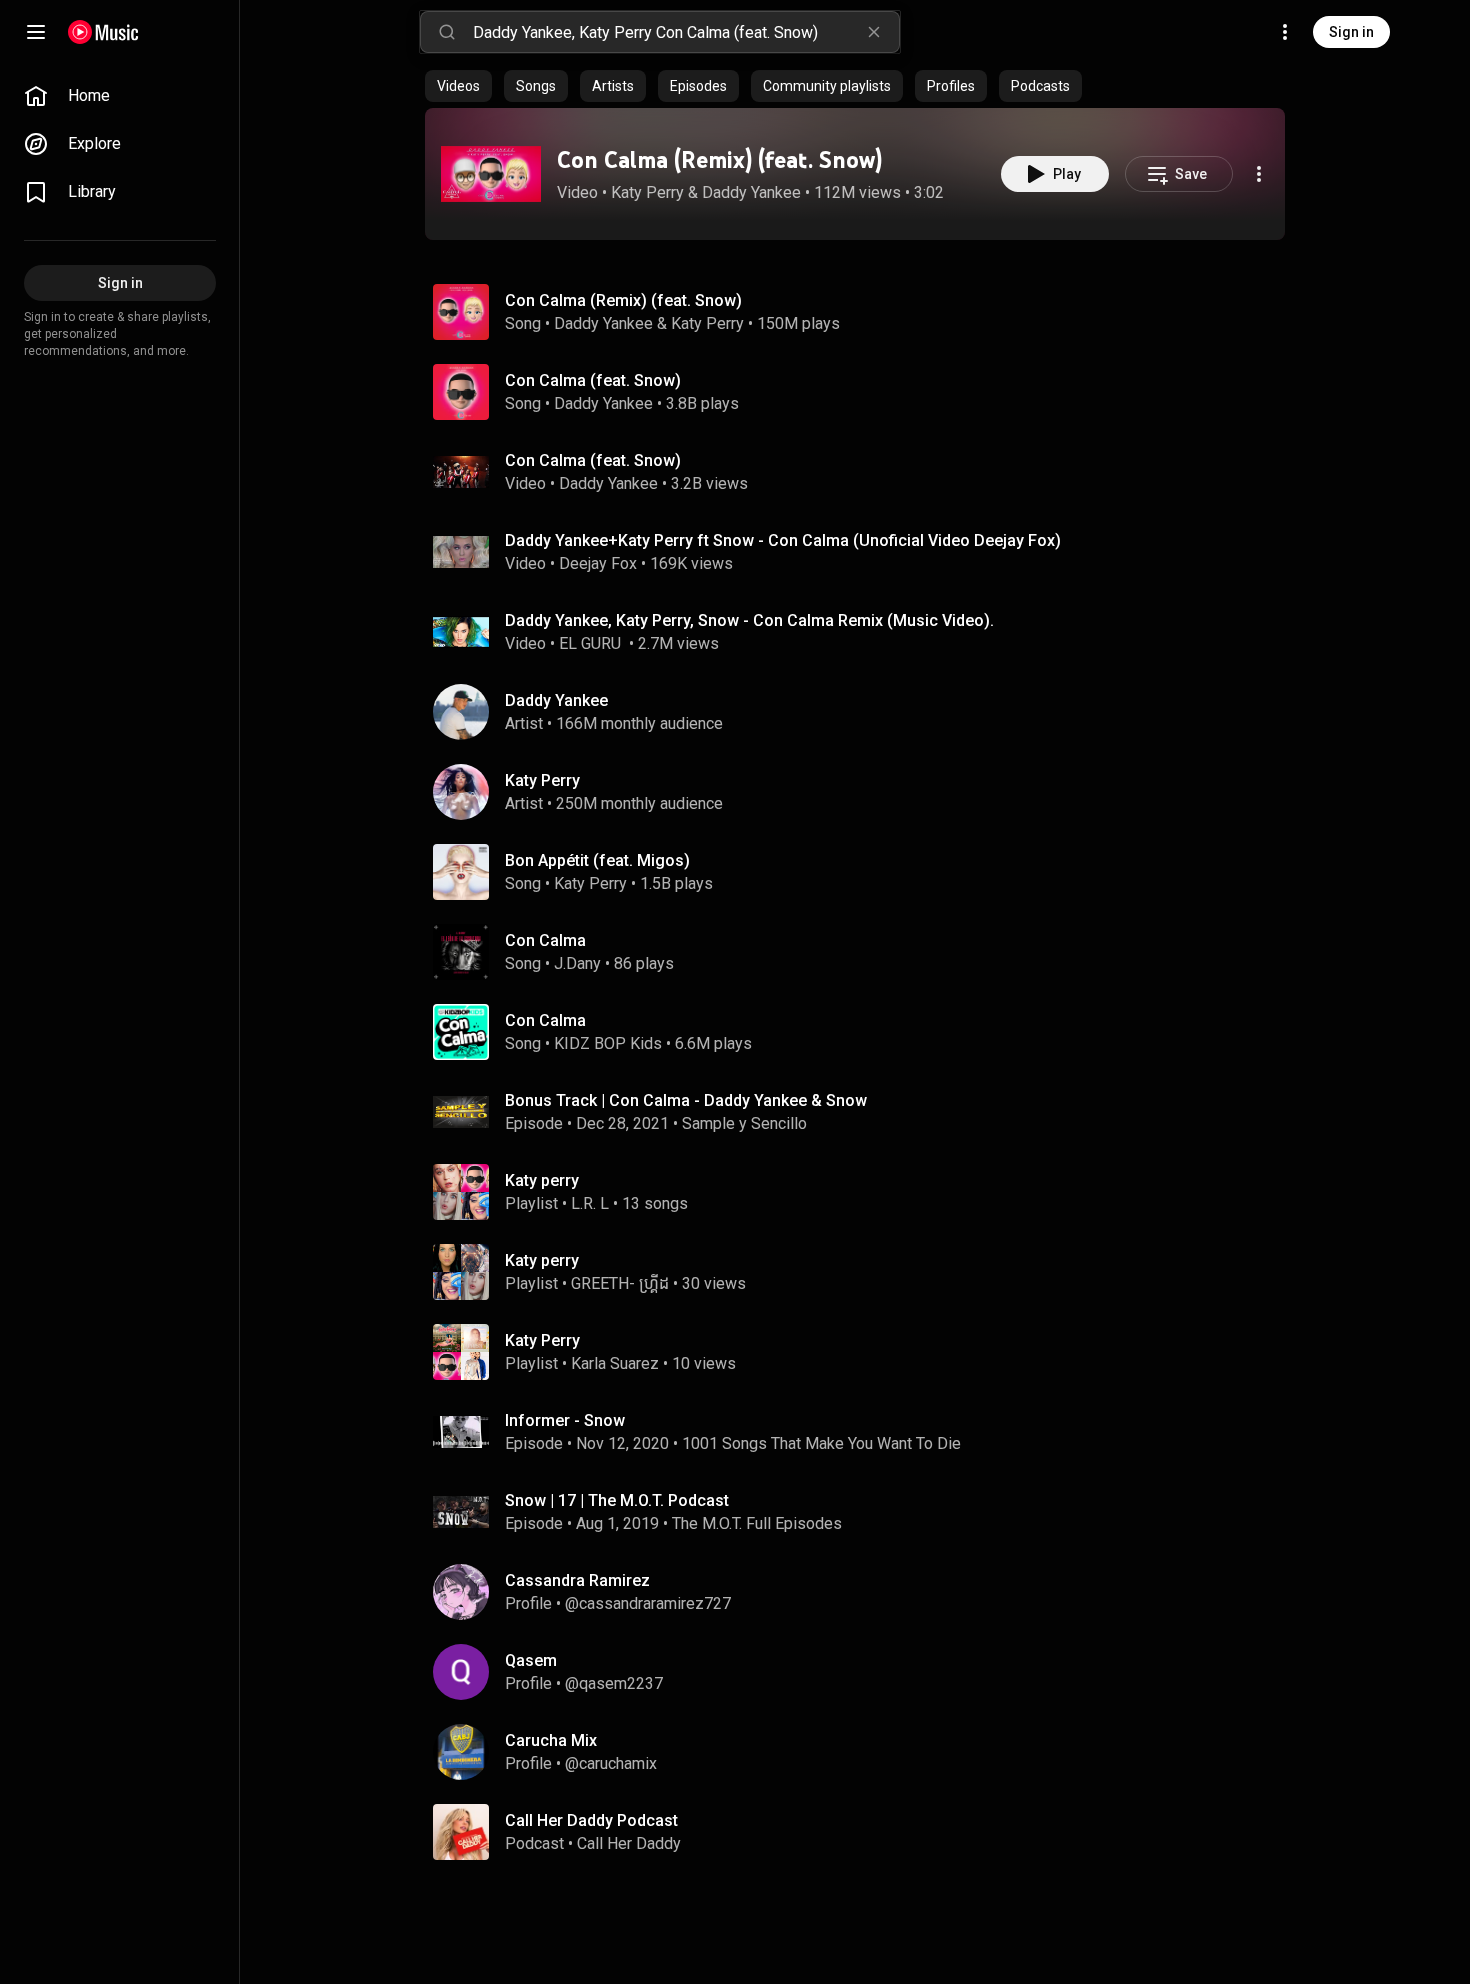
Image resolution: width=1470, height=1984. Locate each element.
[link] (120, 96)
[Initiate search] (447, 32)
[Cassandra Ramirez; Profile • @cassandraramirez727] (863, 1592)
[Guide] (36, 32)
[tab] (458, 86)
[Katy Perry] (863, 792)
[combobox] (686, 32)
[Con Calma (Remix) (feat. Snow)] (491, 174)
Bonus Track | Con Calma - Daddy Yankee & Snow (686, 1100)
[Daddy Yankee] (863, 712)
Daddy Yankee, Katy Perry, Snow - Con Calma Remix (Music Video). (749, 620)
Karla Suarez (615, 1363)
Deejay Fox (598, 563)
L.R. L (590, 1203)
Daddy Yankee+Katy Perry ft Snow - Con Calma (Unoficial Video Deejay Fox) (783, 540)
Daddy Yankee (751, 192)
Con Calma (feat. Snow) (593, 380)
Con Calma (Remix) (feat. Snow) (719, 159)
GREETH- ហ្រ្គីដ (620, 1283)
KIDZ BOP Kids (608, 1043)
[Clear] (874, 32)
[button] (491, 174)
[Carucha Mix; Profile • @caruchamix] (863, 1752)
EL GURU (592, 643)
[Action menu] (1259, 174)
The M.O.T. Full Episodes (757, 1523)
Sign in (1351, 32)
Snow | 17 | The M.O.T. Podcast (617, 1500)
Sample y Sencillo (744, 1123)
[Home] (103, 32)
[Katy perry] (863, 1192)
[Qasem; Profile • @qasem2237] (863, 1672)
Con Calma (545, 940)
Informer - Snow (565, 1420)
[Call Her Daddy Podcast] (863, 1832)
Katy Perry (647, 192)
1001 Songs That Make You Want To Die (821, 1443)
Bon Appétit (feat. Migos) (597, 860)
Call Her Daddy (629, 1843)
